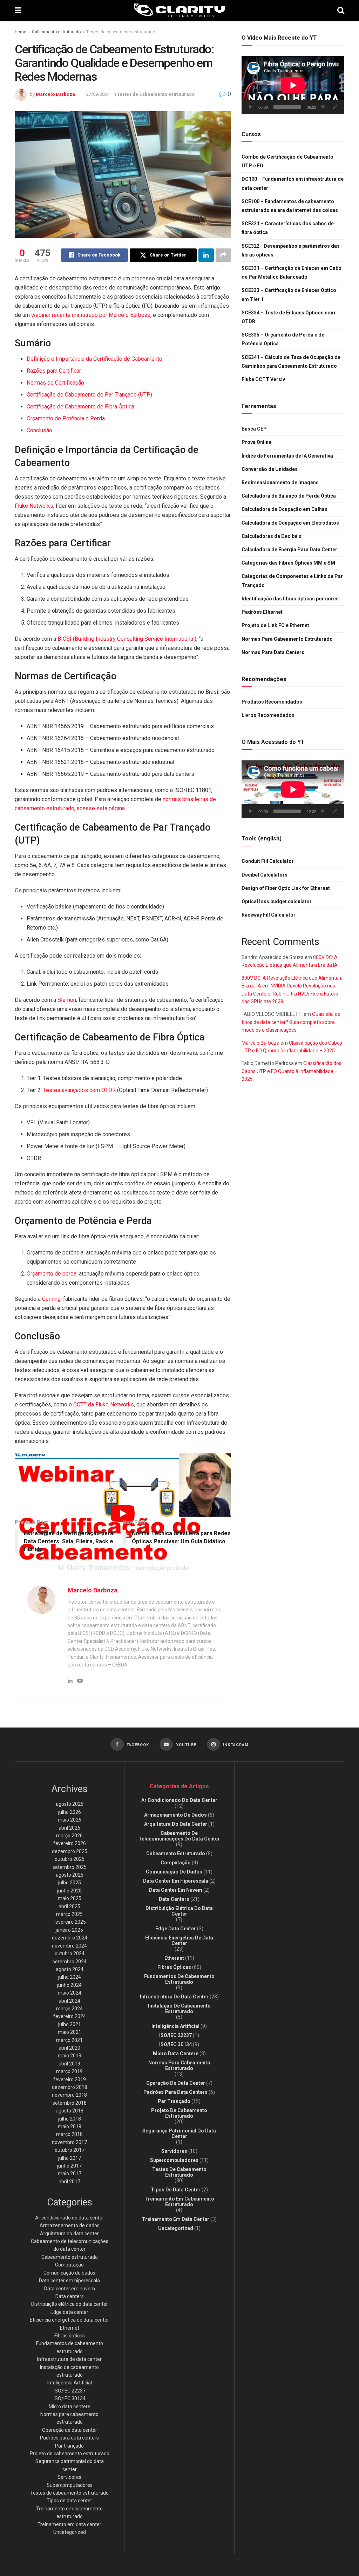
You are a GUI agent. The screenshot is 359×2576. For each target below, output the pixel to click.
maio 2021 (70, 2032)
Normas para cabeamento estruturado (179, 2065)
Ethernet (70, 2328)
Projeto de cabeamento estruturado (70, 2454)
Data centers (70, 2296)
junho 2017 (69, 2166)
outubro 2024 (70, 1953)
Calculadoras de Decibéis (272, 536)
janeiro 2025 (69, 1930)
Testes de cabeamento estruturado (121, 32)
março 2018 (69, 2134)
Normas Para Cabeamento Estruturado (287, 639)
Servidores (69, 2477)
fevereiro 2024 (70, 2016)
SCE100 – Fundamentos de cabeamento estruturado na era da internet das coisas (290, 206)
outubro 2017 (70, 2150)
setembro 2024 (70, 1962)
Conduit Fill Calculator (268, 861)
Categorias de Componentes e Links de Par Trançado (292, 581)
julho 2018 (70, 2119)
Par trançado (69, 2446)
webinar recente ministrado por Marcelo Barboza (91, 315)
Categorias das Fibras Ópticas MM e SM (288, 563)
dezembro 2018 (70, 2087)
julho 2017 (70, 2158)
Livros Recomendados (268, 715)
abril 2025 (69, 1906)
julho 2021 (70, 2024)
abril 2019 (69, 2064)
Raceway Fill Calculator (269, 915)
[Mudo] (323, 107)
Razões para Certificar (54, 371)
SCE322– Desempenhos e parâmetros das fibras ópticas (291, 250)
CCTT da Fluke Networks (104, 1405)
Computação (69, 2265)
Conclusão (39, 430)
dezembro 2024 (70, 1938)
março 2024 (69, 2009)
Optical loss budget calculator (277, 901)
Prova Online (256, 442)
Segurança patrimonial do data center (179, 2134)
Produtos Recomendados (272, 702)
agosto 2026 (70, 1804)
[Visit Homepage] (179, 11)
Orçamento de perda (52, 1274)
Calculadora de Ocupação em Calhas (285, 509)
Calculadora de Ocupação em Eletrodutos (290, 523)
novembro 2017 (69, 2142)
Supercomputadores (70, 2485)
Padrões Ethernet (262, 612)
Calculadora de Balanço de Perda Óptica (289, 496)
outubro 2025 (70, 1859)
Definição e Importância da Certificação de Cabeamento (94, 359)
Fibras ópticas (70, 2336)
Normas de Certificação (55, 383)
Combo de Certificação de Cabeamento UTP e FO (287, 161)
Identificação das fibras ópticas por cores (290, 599)
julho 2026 (70, 1812)
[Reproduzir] (251, 107)
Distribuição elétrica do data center (70, 2304)
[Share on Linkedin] (206, 255)
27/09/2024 (98, 94)
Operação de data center (70, 2430)
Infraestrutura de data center (69, 2359)
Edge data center (69, 2312)
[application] (293, 85)
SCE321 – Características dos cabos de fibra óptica (288, 228)
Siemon (67, 1000)
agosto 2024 (70, 1969)
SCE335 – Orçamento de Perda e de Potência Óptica (283, 339)
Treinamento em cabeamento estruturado (179, 2202)
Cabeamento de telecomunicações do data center (179, 1836)
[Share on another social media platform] (223, 255)
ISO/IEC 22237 (70, 2391)
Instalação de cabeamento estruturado (179, 2009)
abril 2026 (69, 1828)
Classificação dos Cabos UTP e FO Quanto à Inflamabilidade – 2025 (292, 1071)
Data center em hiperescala (69, 2281)
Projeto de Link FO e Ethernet (275, 625)
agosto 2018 (70, 2111)
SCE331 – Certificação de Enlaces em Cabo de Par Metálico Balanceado (292, 272)
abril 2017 (69, 2182)
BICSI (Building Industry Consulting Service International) (127, 639)
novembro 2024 (69, 1946)
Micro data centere (70, 2407)
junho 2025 (69, 1891)
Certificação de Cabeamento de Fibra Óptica (80, 407)
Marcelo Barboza (55, 94)
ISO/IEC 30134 (70, 2398)
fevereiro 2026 (70, 1843)
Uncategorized (70, 2532)
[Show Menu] (18, 11)
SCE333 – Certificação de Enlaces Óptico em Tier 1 (289, 295)
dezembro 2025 (70, 1851)
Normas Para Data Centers (273, 652)
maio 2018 (70, 2126)
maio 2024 (70, 1993)
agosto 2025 (70, 1875)
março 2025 (69, 1914)
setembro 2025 (70, 1867)
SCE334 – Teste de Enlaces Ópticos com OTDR (288, 317)
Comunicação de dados (69, 2273)
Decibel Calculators (265, 875)
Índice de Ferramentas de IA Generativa (287, 456)
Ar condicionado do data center (70, 2218)
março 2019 (69, 2071)
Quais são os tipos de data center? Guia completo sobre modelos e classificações (291, 1022)
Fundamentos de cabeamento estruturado (179, 1979)
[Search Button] (341, 11)
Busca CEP (254, 429)
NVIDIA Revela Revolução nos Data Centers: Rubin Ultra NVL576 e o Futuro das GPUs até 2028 (290, 994)
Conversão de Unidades (270, 469)
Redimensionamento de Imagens (280, 482)
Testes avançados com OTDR (79, 1090)
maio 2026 (70, 1820)
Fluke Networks (34, 506)
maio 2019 (70, 2056)
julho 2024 (70, 1977)
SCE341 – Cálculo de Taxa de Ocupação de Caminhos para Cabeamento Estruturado (291, 362)
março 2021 (69, 2040)
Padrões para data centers (69, 2438)
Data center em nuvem (70, 2289)
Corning (51, 1299)
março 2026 (69, 1836)
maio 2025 (70, 1898)
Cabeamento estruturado (56, 32)
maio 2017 (70, 2174)
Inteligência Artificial (70, 2383)
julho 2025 (70, 1883)
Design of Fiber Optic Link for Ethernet (286, 888)
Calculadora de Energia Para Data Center (289, 550)
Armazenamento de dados (70, 2225)
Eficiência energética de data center (69, 2320)
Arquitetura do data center (69, 2234)
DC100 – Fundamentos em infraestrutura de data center (293, 183)
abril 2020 (69, 2048)
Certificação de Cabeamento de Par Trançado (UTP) (89, 395)
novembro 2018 (69, 2095)
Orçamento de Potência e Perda (66, 418)
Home (21, 32)
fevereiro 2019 (70, 2079)
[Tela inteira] (335, 107)
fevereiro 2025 (70, 1922)
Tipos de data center (69, 2501)
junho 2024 (69, 1985)
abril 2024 (69, 2001)
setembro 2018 (70, 2103)
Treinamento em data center (69, 2524)
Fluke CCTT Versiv (263, 379)
